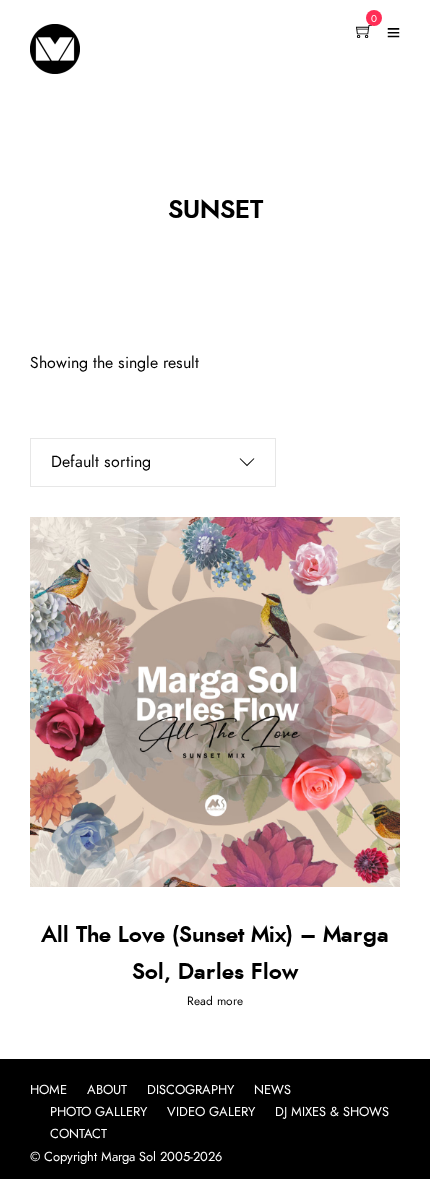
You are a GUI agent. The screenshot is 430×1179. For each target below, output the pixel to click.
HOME (48, 1090)
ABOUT (107, 1090)
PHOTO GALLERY (98, 1112)
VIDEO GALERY (211, 1112)
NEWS (272, 1090)
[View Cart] (364, 33)
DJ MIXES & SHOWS (332, 1112)
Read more (215, 1001)
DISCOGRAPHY (190, 1090)
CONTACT (78, 1134)
